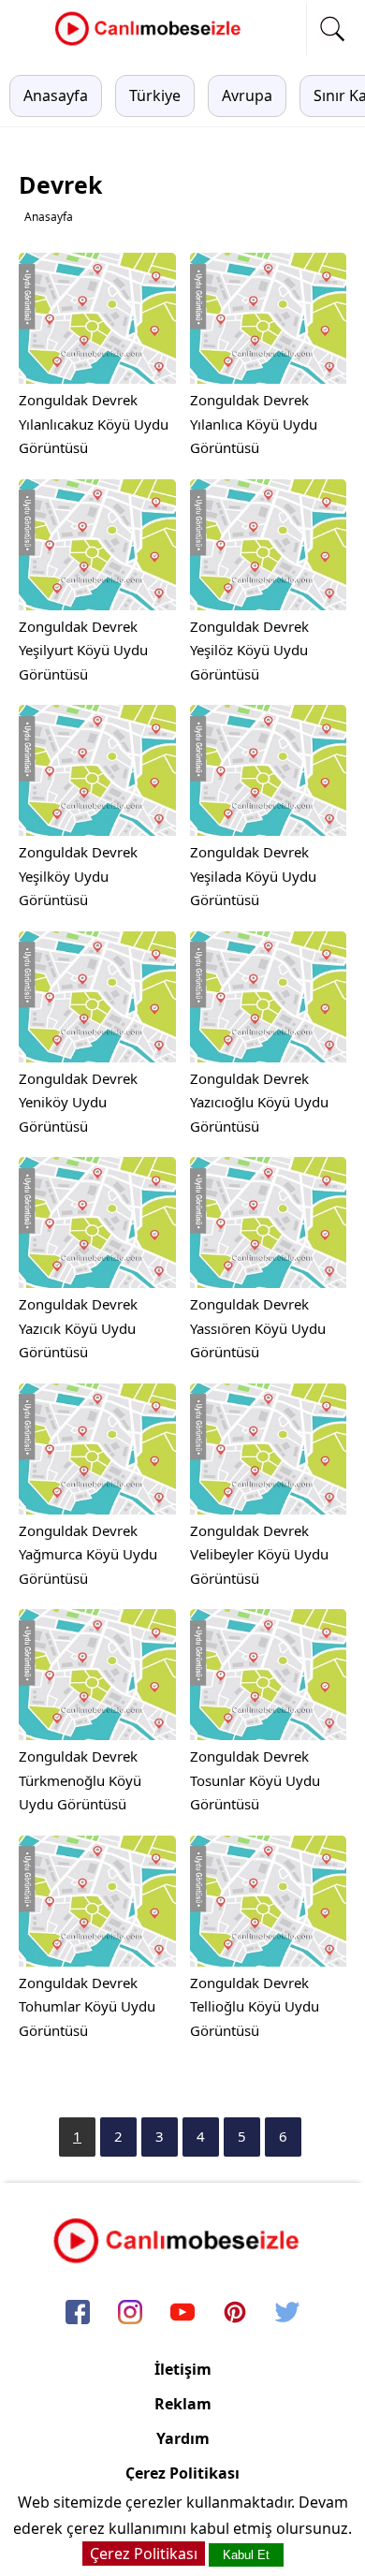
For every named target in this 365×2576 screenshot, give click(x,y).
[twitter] (287, 2314)
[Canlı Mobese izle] (153, 43)
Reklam (183, 2404)
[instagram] (130, 2314)
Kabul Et (246, 2555)
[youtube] (182, 2314)
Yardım (183, 2438)
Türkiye (155, 95)
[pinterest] (235, 2314)
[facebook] (78, 2314)
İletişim (183, 2369)
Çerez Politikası (182, 2473)
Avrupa (247, 95)
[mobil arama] (332, 29)
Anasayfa (56, 95)
